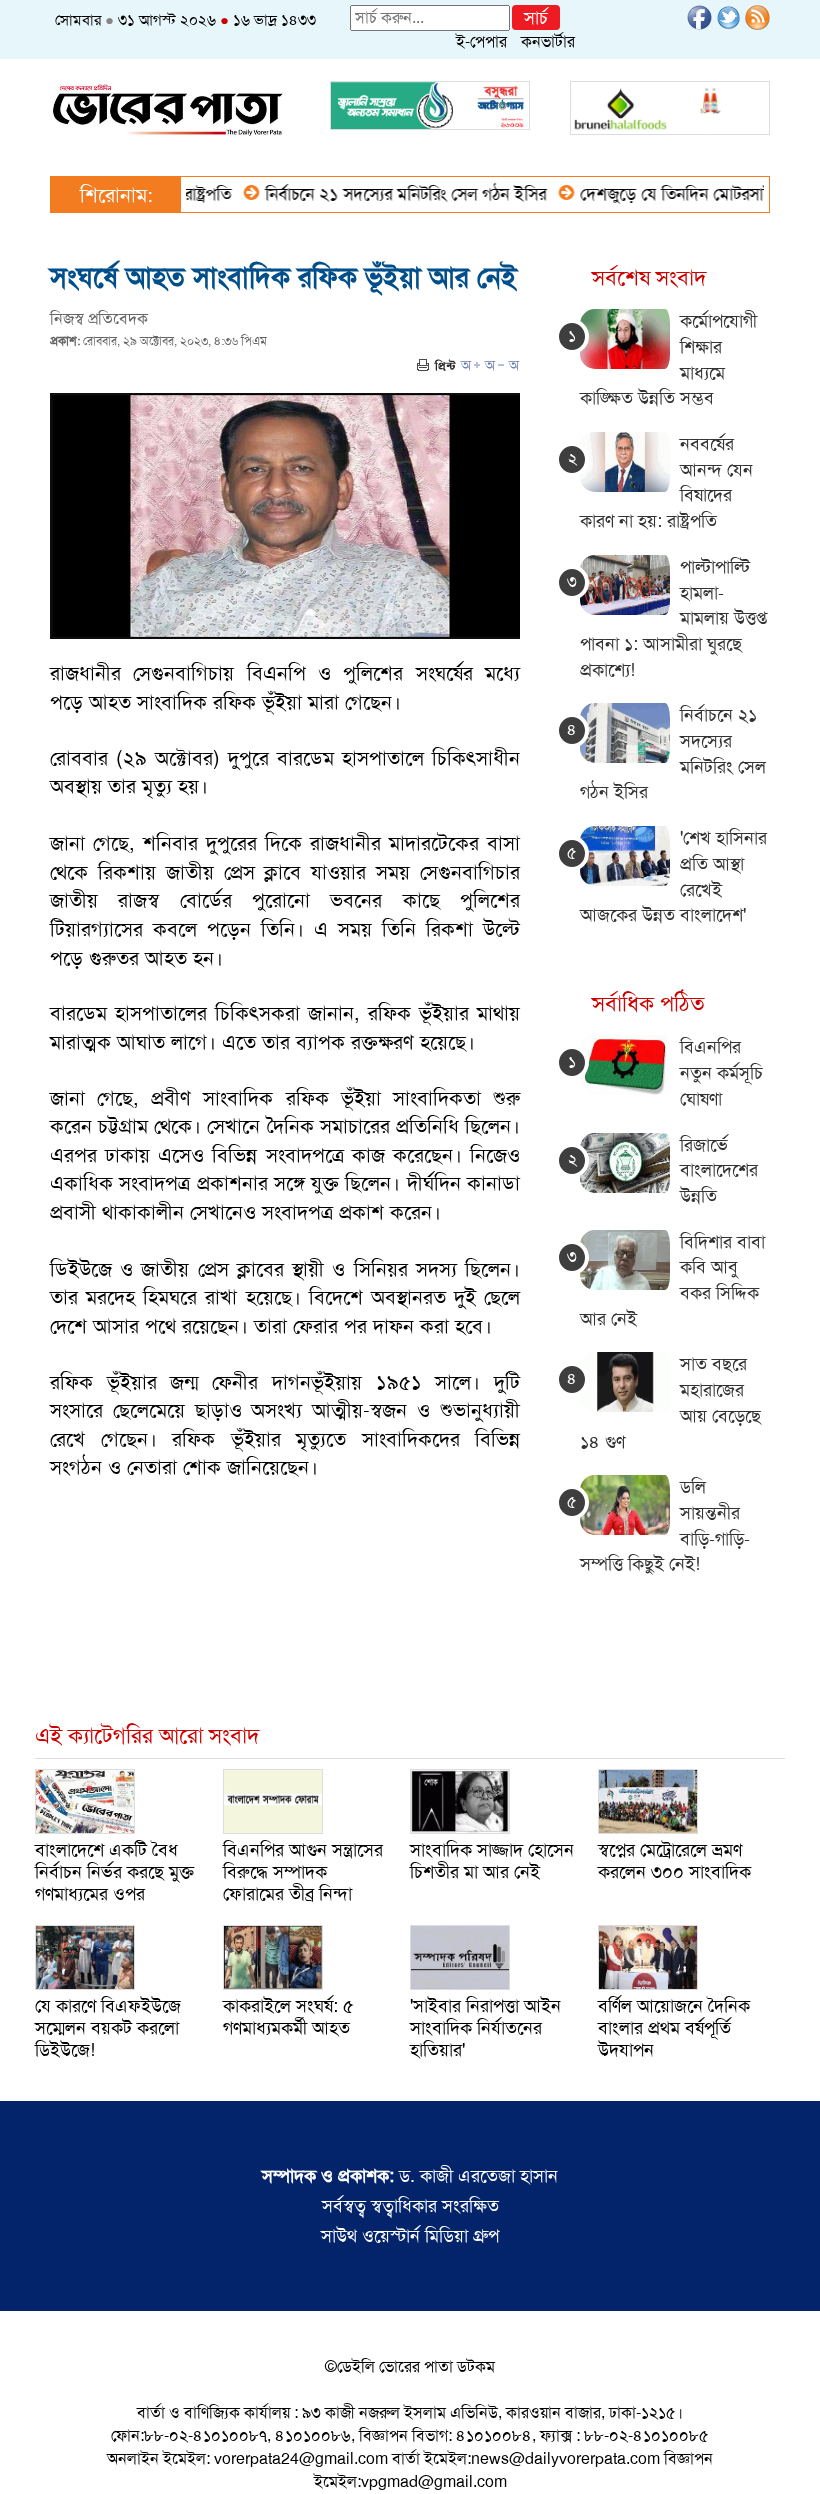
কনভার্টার (548, 41)
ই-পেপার (481, 41)
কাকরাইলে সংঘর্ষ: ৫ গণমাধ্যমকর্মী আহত (288, 2017)
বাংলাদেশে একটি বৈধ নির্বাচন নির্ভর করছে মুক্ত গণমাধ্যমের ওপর (114, 1872)
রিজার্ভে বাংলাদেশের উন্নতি (719, 1170)
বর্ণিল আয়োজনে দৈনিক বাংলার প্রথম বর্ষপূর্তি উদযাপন (674, 2028)
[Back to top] (31, 2453)
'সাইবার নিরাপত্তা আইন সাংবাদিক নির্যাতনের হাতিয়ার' (485, 2028)
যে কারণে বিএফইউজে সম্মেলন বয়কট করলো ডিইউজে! (108, 2028)
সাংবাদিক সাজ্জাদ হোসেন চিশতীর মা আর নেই (492, 1861)
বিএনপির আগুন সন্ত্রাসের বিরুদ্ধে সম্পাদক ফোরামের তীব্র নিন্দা (303, 1872)
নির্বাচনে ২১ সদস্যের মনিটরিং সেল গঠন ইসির (372, 194)
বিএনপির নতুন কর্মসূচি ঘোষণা (721, 1072)
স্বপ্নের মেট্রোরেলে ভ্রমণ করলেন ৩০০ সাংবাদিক (674, 1861)
